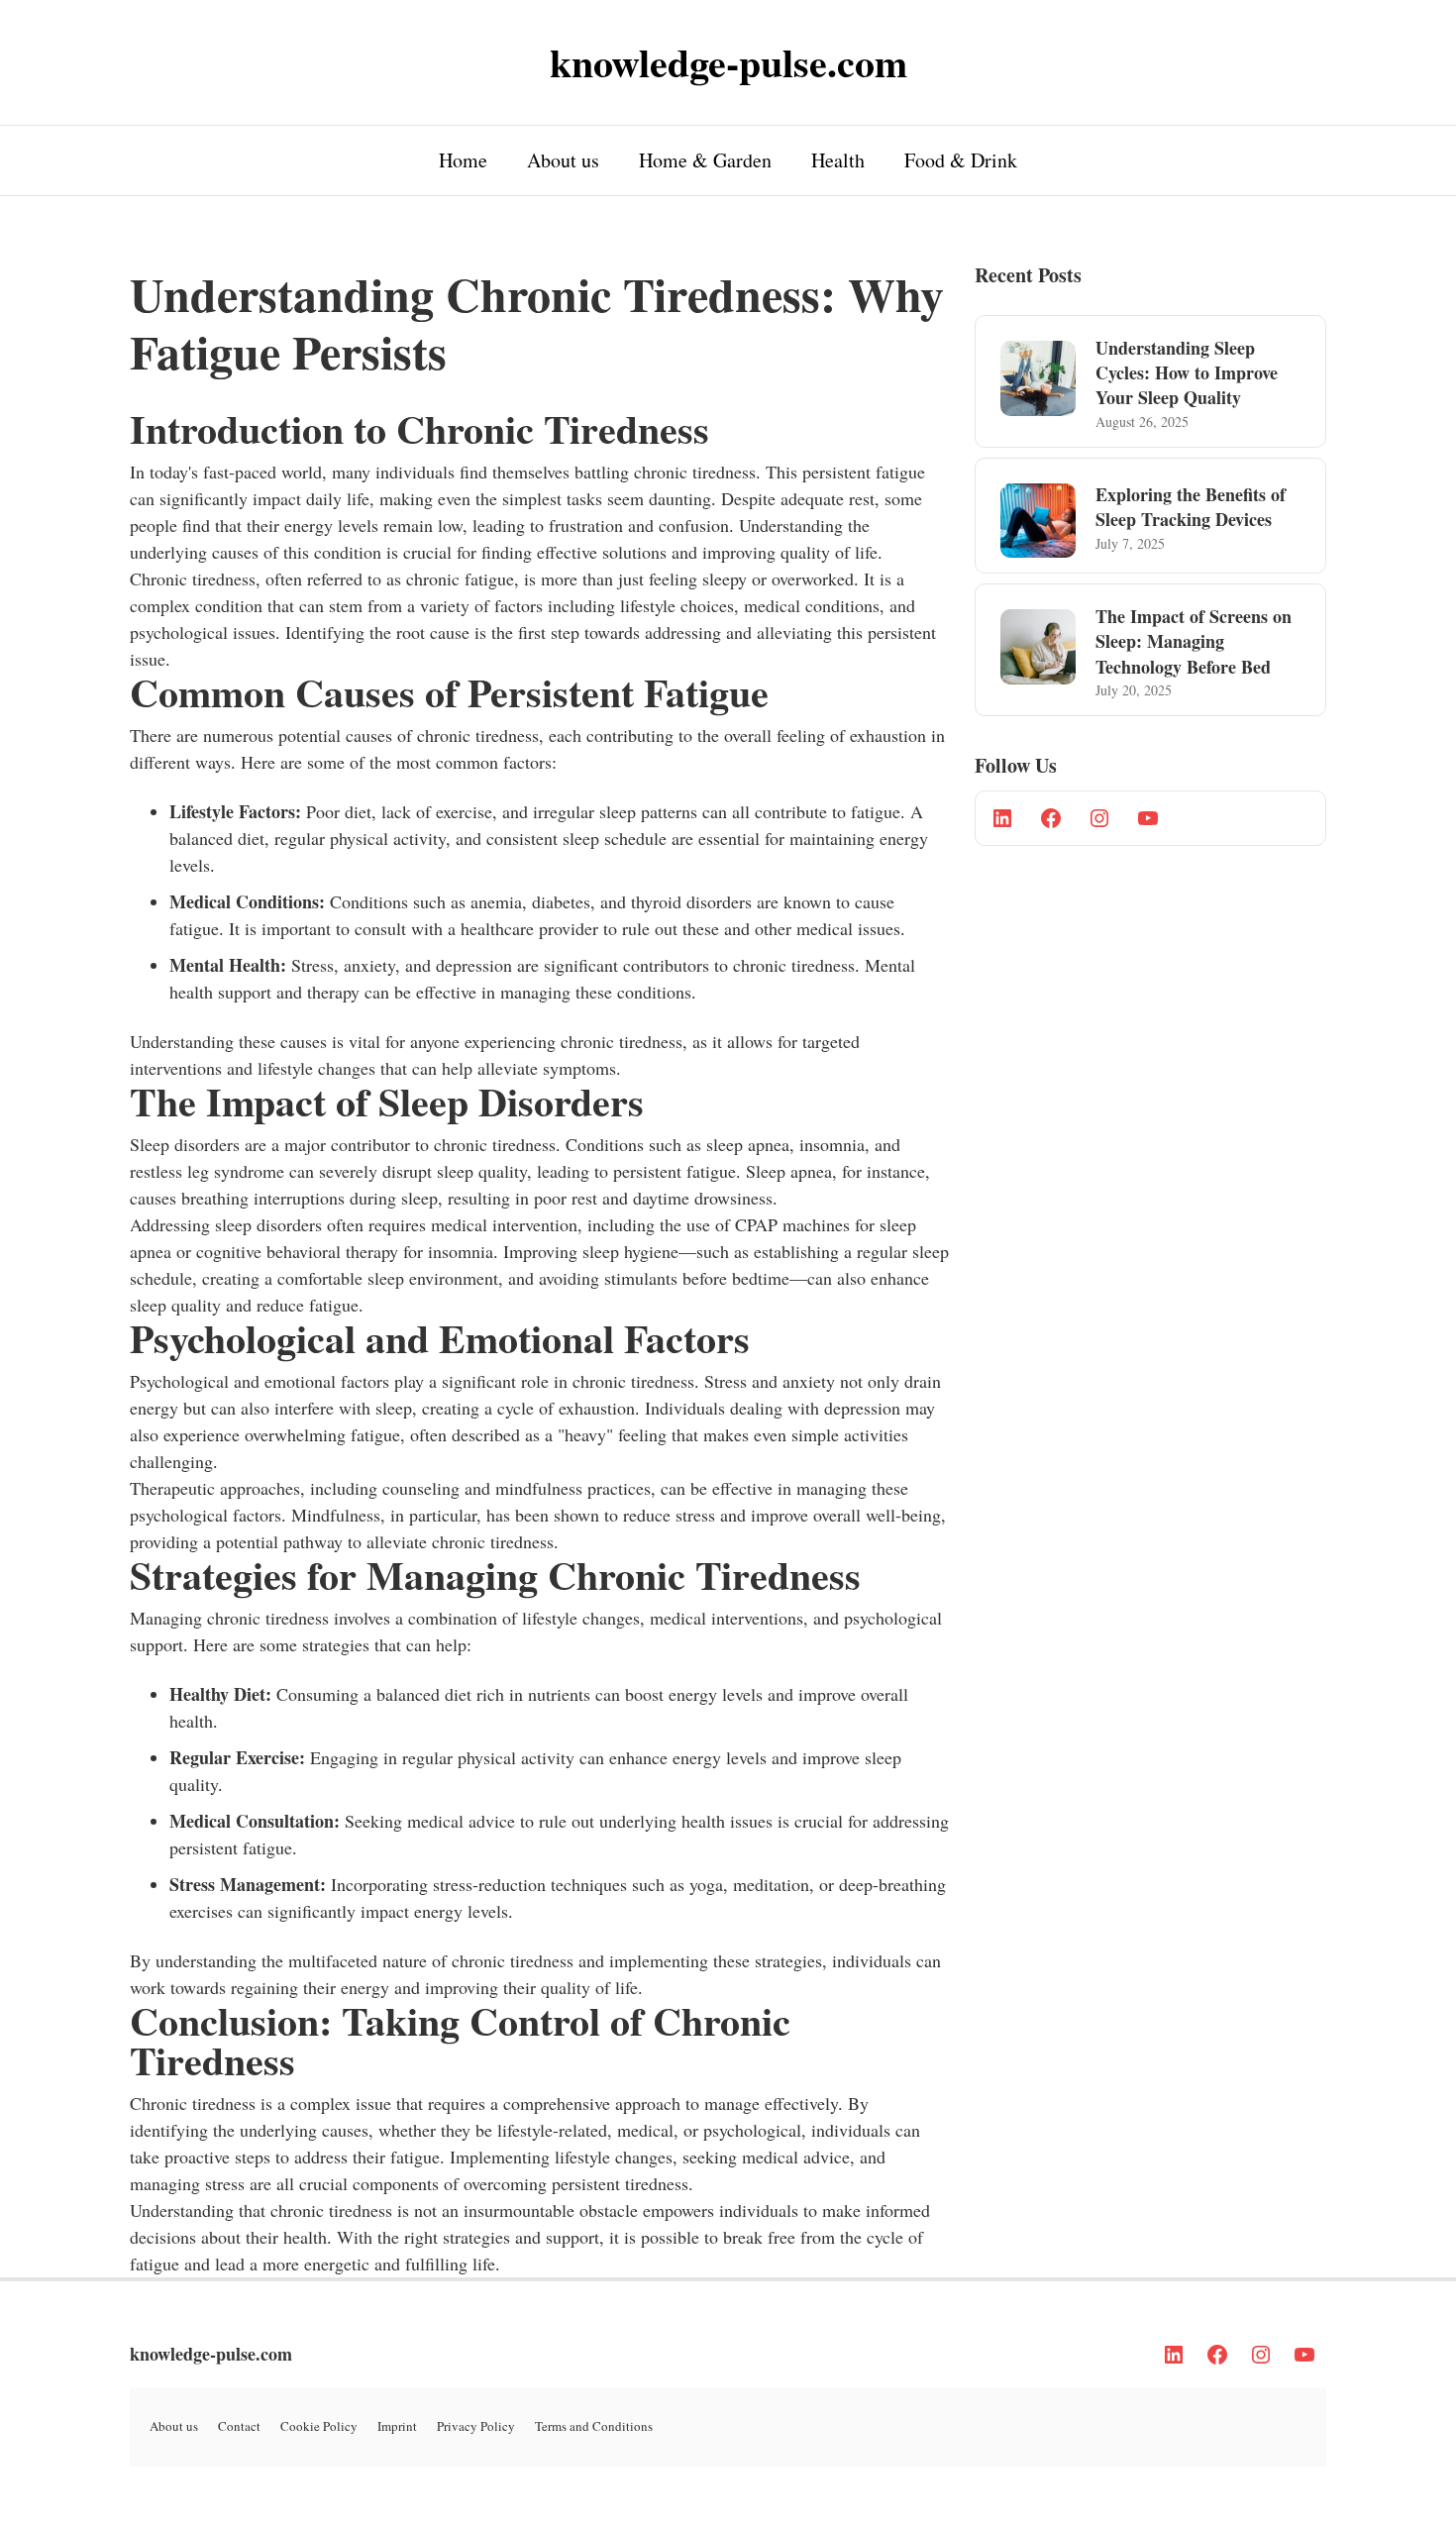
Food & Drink (961, 160)
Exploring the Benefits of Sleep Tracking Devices (1191, 507)
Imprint (397, 2426)
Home (463, 160)
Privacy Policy (476, 2426)
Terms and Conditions (594, 2426)
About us (563, 160)
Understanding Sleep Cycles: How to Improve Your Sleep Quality (1187, 372)
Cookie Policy (319, 2426)
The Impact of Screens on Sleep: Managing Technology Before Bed (1194, 641)
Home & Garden (705, 160)
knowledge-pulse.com (211, 2354)
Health (838, 160)
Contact (239, 2426)
